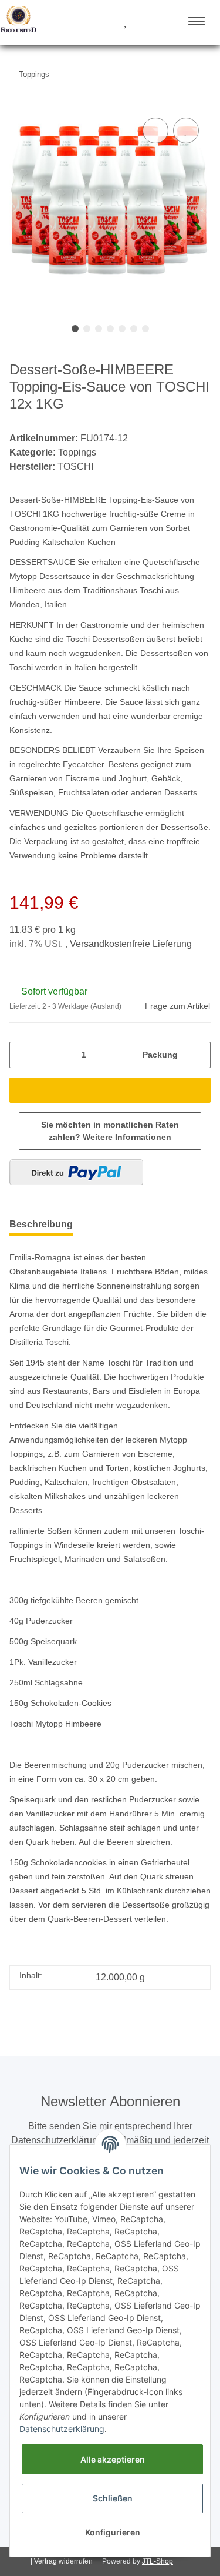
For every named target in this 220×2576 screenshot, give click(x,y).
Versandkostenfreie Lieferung (131, 944)
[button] (81, 22)
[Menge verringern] (22, 1055)
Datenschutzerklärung (62, 2429)
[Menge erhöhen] (198, 1055)
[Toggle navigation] (197, 21)
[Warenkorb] (146, 22)
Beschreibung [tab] (41, 1224)
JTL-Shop (158, 2561)
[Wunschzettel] (125, 22)
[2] (76, 1172)
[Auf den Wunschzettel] (186, 131)
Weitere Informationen (127, 1137)
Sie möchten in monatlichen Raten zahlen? (110, 1131)
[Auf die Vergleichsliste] (155, 131)
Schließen (113, 2498)
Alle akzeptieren (113, 2459)
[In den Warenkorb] (110, 1090)
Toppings (77, 452)
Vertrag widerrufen (63, 2561)
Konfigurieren (113, 2532)
